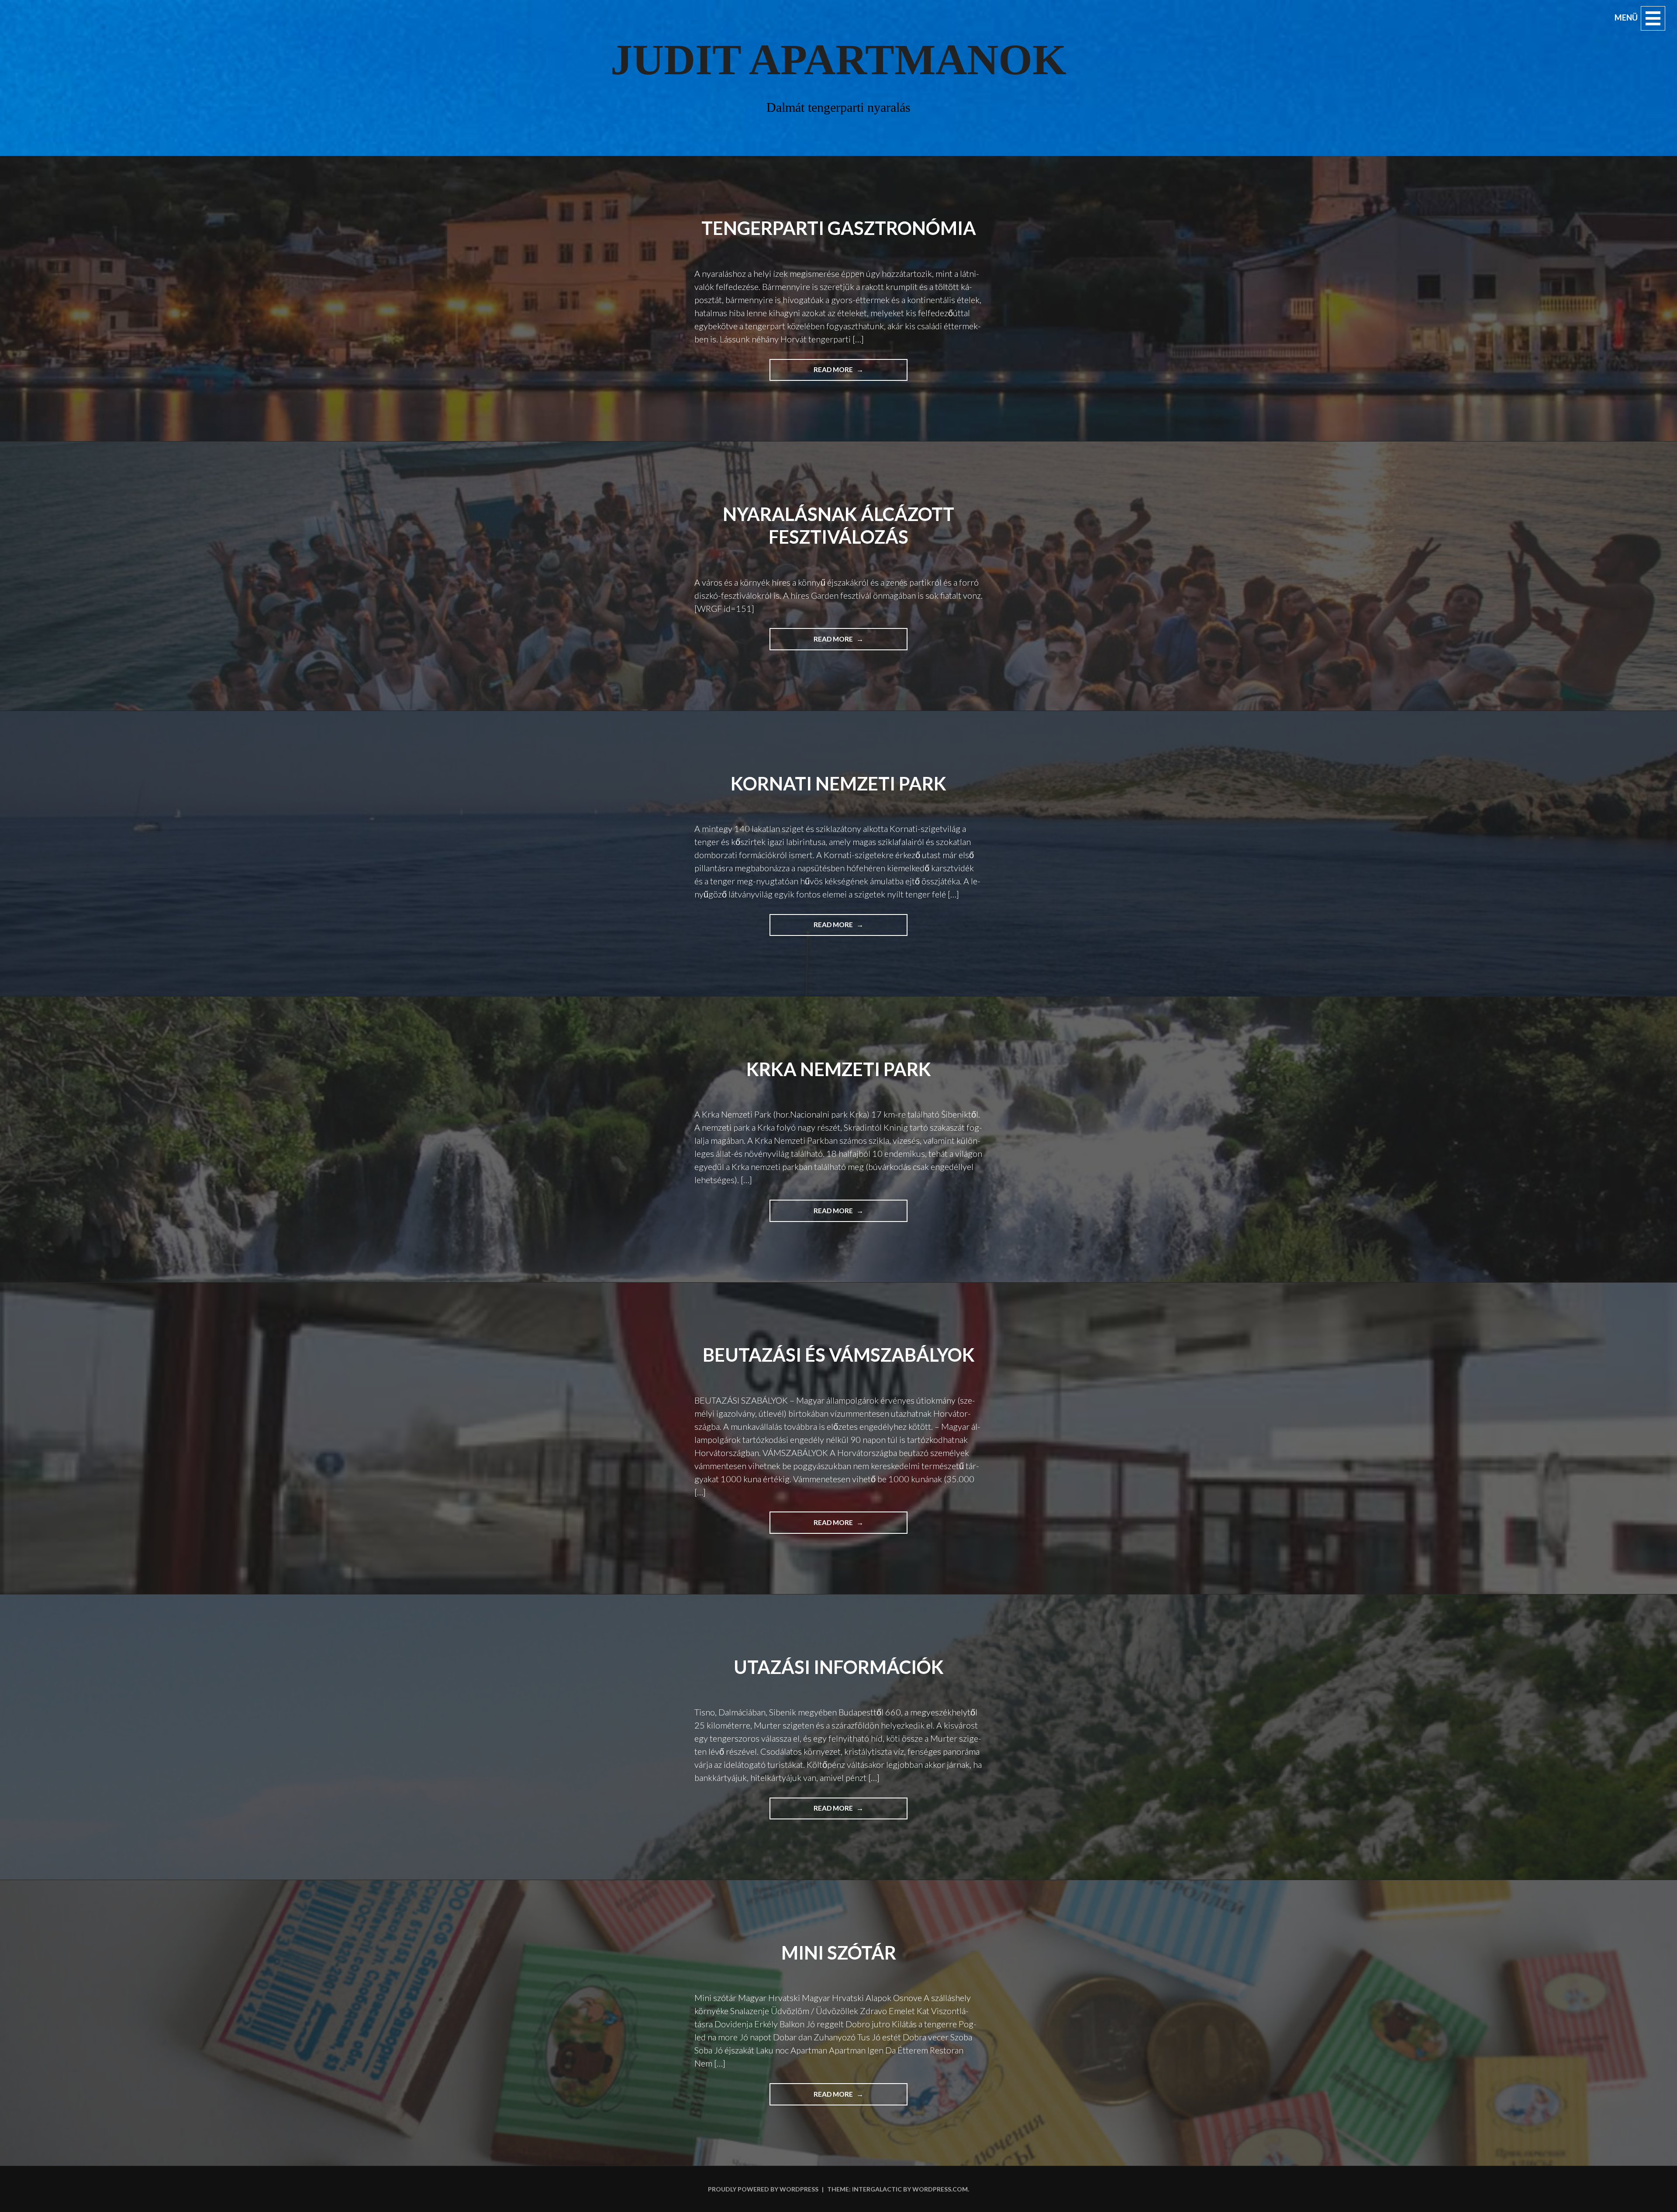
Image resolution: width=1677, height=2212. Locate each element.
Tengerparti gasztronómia (839, 228)
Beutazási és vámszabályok (839, 1355)
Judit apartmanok (838, 60)
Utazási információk (839, 1667)
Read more (847, 373)
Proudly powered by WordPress (763, 2189)
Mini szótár (839, 1953)
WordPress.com (940, 2189)
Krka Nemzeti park (839, 1069)
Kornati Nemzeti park (838, 783)
